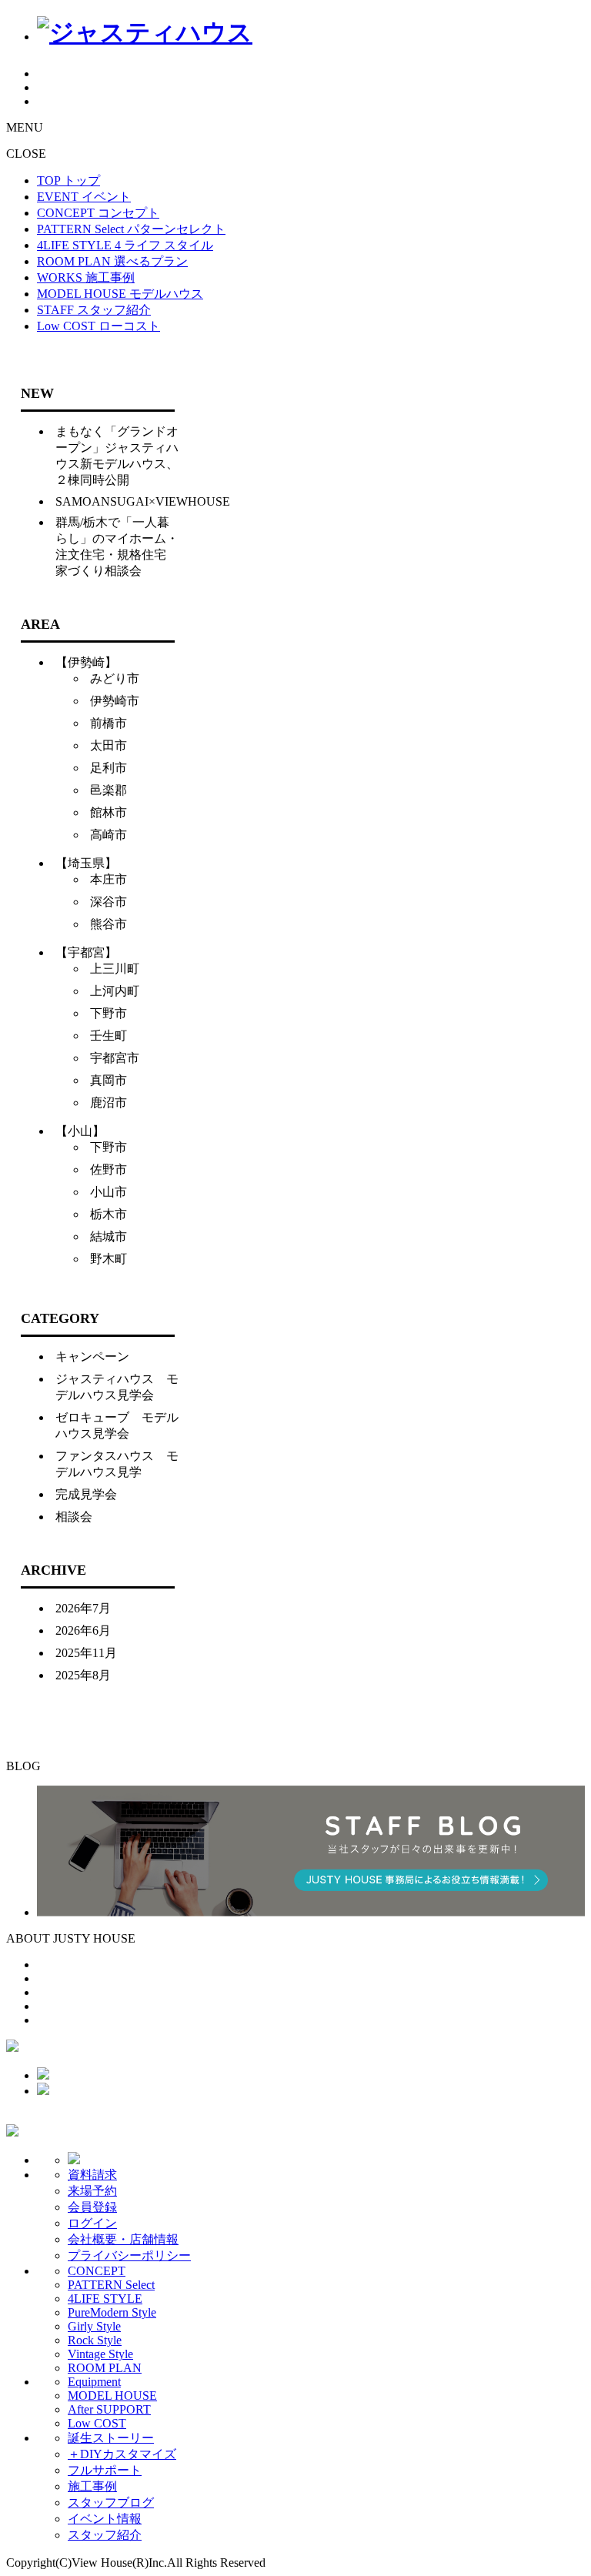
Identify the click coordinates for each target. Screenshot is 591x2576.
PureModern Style (112, 2312)
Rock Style (95, 2340)
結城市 (109, 1236)
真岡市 (109, 1080)
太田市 (109, 745)
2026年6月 (83, 1630)
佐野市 (109, 1169)
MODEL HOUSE (112, 2396)
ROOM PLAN (105, 2368)
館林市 (109, 812)
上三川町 (115, 969)
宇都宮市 (115, 1058)
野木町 (109, 1259)
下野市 (109, 1013)
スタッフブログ (111, 2502)
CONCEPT (97, 2271)
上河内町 (115, 991)
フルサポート (105, 2470)
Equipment (94, 2382)
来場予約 (92, 2191)
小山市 (109, 1192)
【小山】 (80, 1131)
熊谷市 (109, 924)
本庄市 (109, 879)
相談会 (74, 1517)
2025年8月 (83, 1675)
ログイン (92, 2223)
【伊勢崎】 (86, 662)
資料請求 (92, 2175)
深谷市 (109, 902)
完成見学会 (86, 1494)
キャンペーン (92, 1356)
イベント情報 (105, 2519)
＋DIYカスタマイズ (122, 2454)
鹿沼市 (109, 1103)
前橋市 (109, 723)
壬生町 (109, 1036)
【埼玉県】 (86, 863)
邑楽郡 (109, 790)
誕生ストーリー (111, 2438)
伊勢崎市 (115, 701)
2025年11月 (86, 1653)
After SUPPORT (109, 2409)
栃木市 (109, 1214)
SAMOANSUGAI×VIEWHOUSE (143, 501)
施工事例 (92, 2486)
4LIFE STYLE (105, 2299)
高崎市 (109, 835)
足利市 (109, 768)
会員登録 (92, 2207)
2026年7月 (83, 1608)
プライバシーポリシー (129, 2255)
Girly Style (94, 2326)
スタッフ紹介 (105, 2535)
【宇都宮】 (86, 952)
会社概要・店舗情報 (123, 2239)
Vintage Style (100, 2354)
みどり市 (115, 678)
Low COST (97, 2423)
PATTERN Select (111, 2285)
